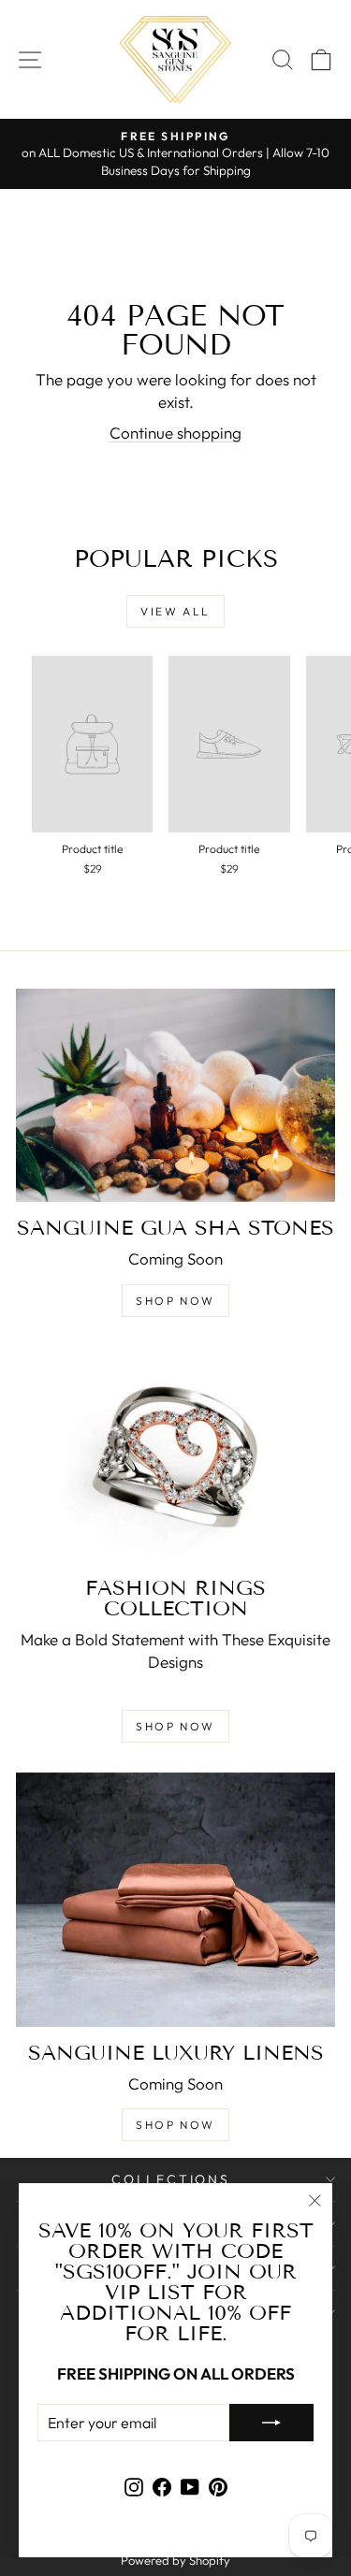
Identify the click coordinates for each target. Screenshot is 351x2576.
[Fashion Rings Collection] (175, 1455)
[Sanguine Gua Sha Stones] (175, 1095)
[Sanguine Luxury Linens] (175, 1900)
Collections (171, 2179)
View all (175, 611)
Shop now (175, 1301)
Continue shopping (175, 433)
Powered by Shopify (175, 2560)
